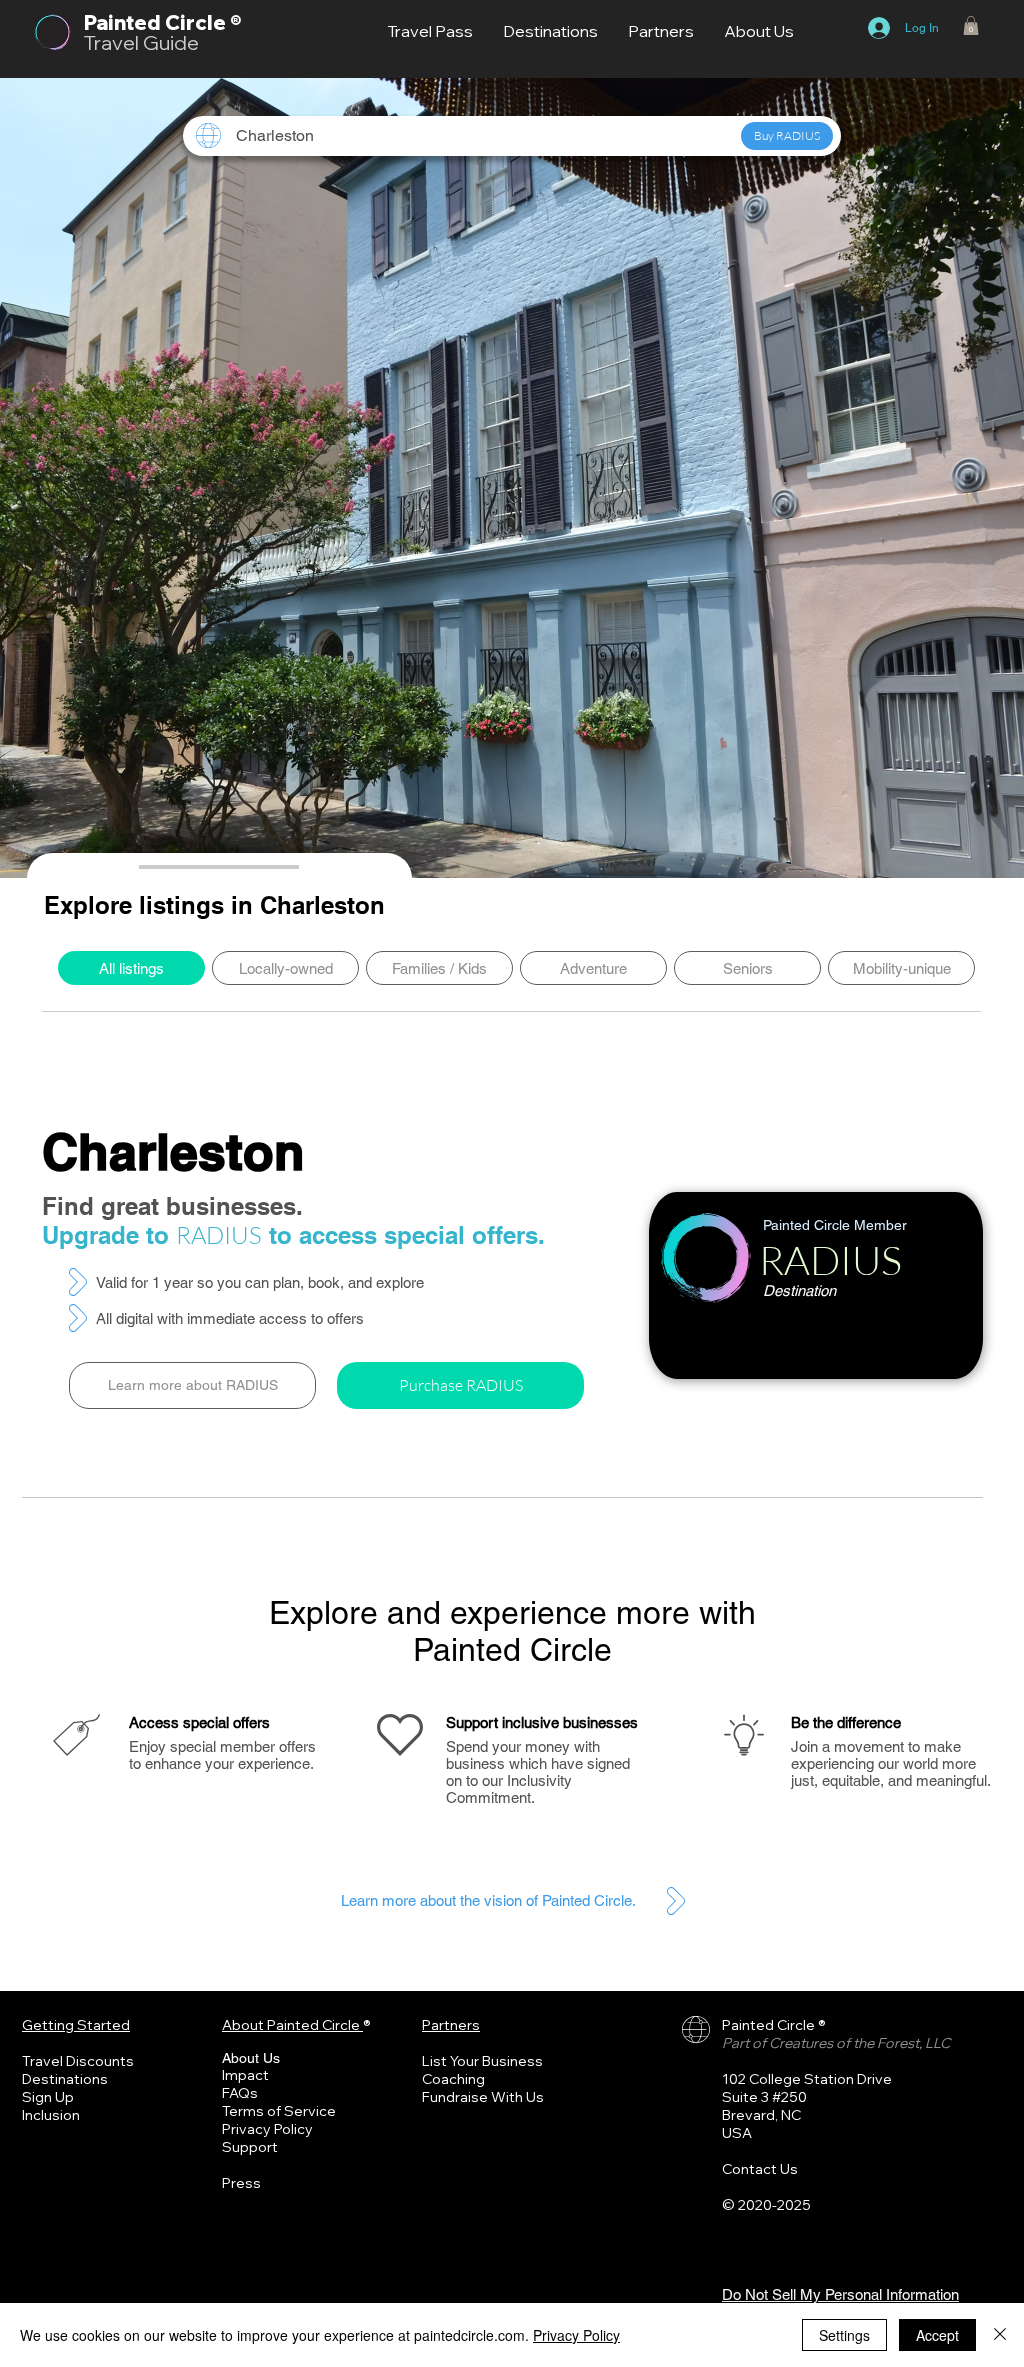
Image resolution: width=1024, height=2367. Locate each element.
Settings (844, 2335)
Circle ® (203, 22)
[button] (971, 25)
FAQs (240, 2093)
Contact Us (760, 2169)
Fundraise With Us (483, 2097)
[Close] (1000, 2335)
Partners (451, 2025)
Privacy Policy (267, 2129)
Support (250, 2147)
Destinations (65, 2079)
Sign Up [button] (48, 2097)
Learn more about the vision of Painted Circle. (488, 1900)
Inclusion (51, 2115)
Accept (937, 2335)
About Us (251, 2058)
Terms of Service (279, 2111)
